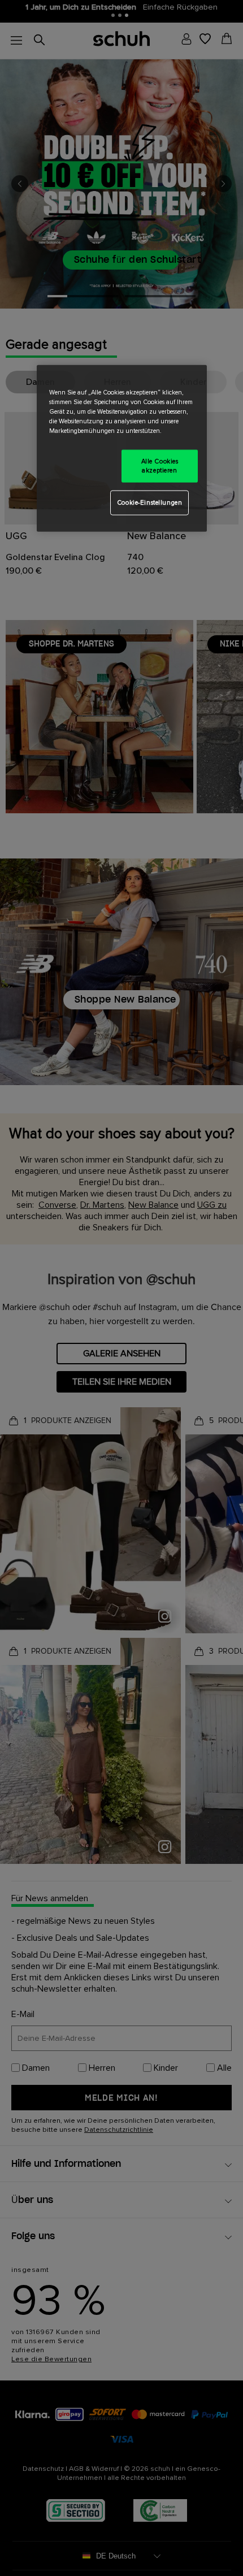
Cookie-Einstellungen (149, 502)
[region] (122, 448)
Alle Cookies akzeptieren (160, 466)
